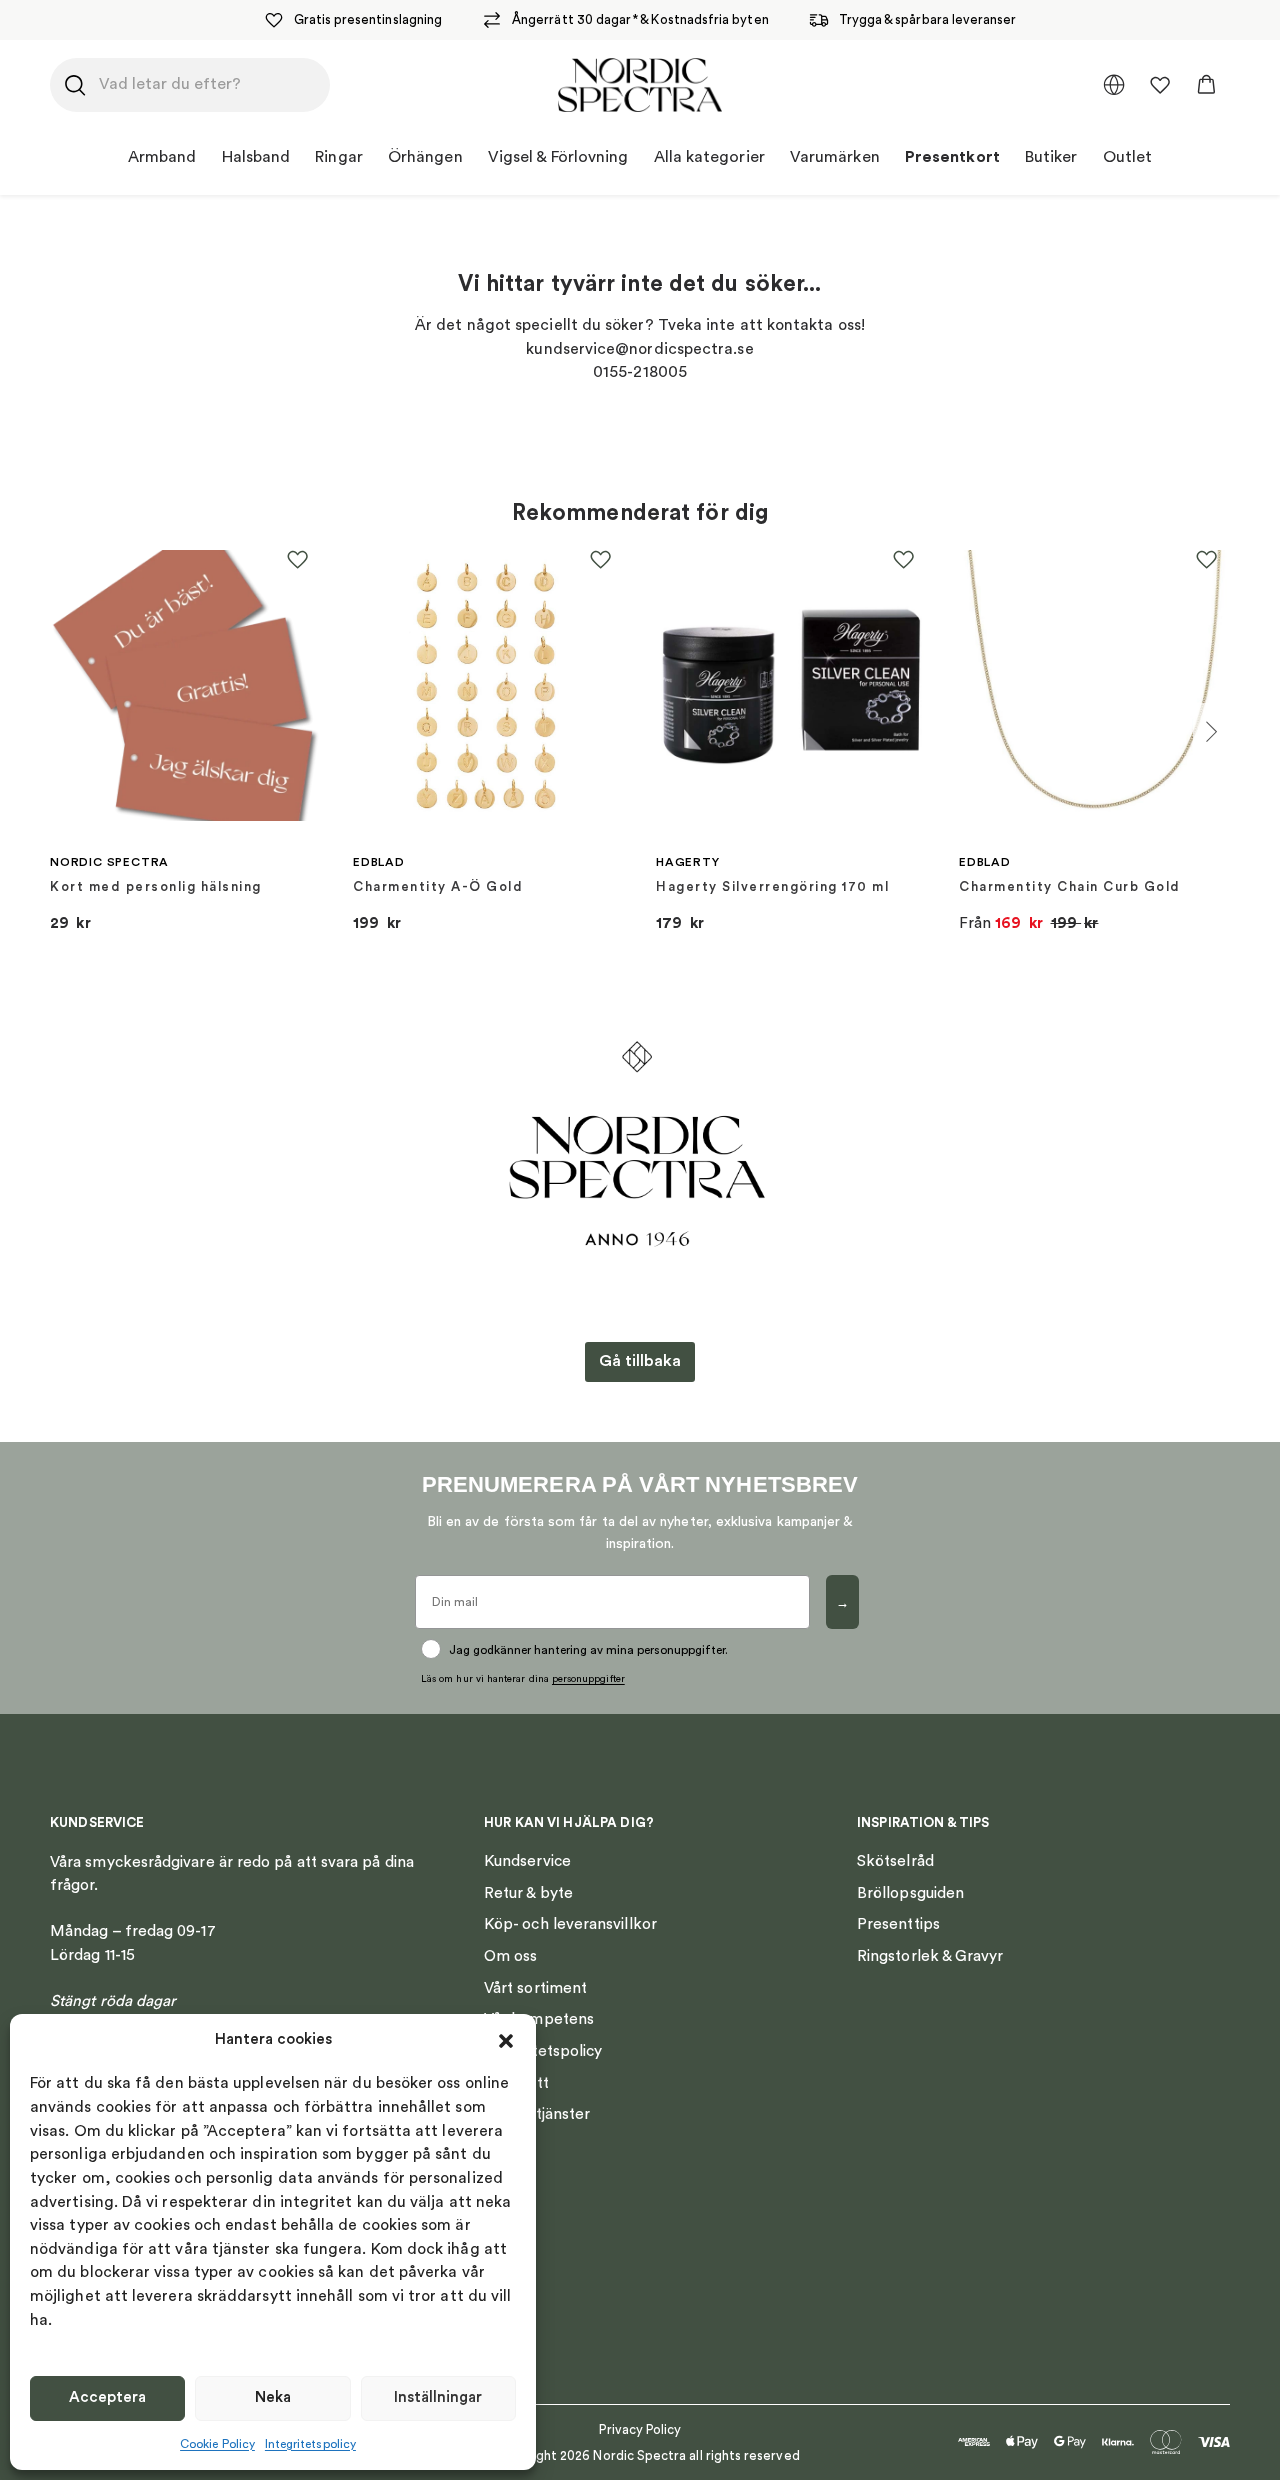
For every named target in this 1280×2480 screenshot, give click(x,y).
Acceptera (107, 2397)
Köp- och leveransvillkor (570, 1924)
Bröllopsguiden (910, 1893)
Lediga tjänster (537, 2114)
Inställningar (438, 2397)
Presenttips (898, 1924)
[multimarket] (1114, 85)
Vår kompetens (539, 2019)
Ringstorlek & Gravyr (930, 1956)
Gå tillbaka (640, 1361)
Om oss (510, 1956)
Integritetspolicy (310, 2444)
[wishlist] (1160, 85)
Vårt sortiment (535, 1988)
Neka (273, 2397)
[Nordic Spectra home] (640, 85)
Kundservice (527, 1861)
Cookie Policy (217, 2444)
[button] (506, 2041)
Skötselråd (895, 1861)
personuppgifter (588, 1679)
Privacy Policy (640, 2429)
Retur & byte (528, 1893)
